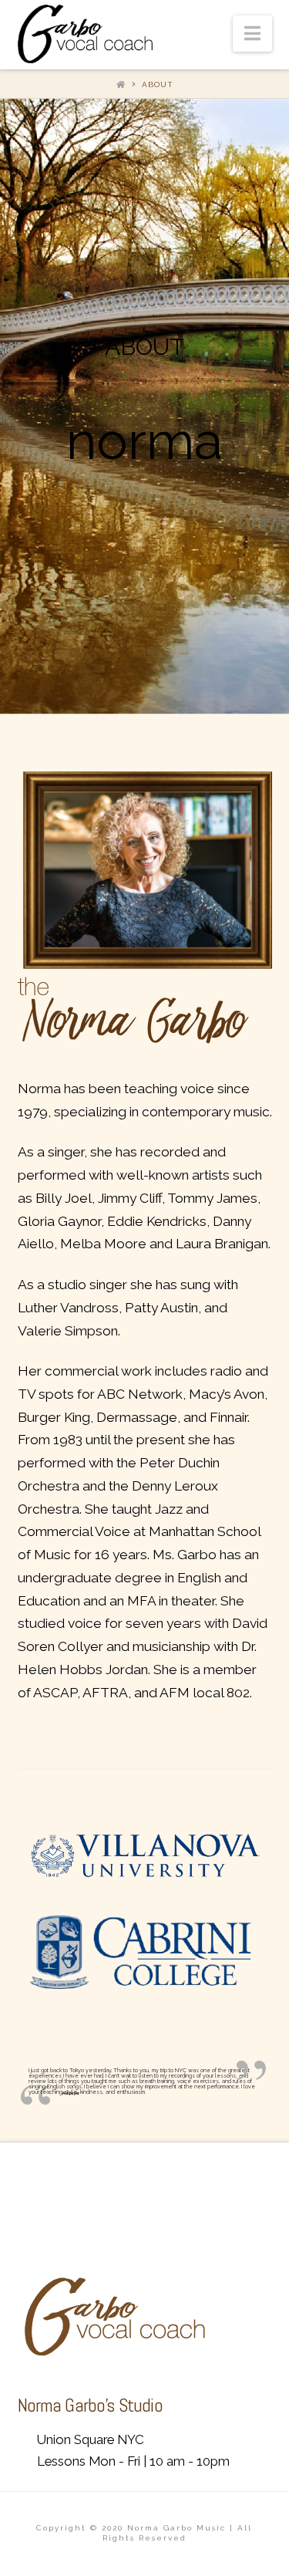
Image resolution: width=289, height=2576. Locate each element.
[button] (252, 34)
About (158, 84)
